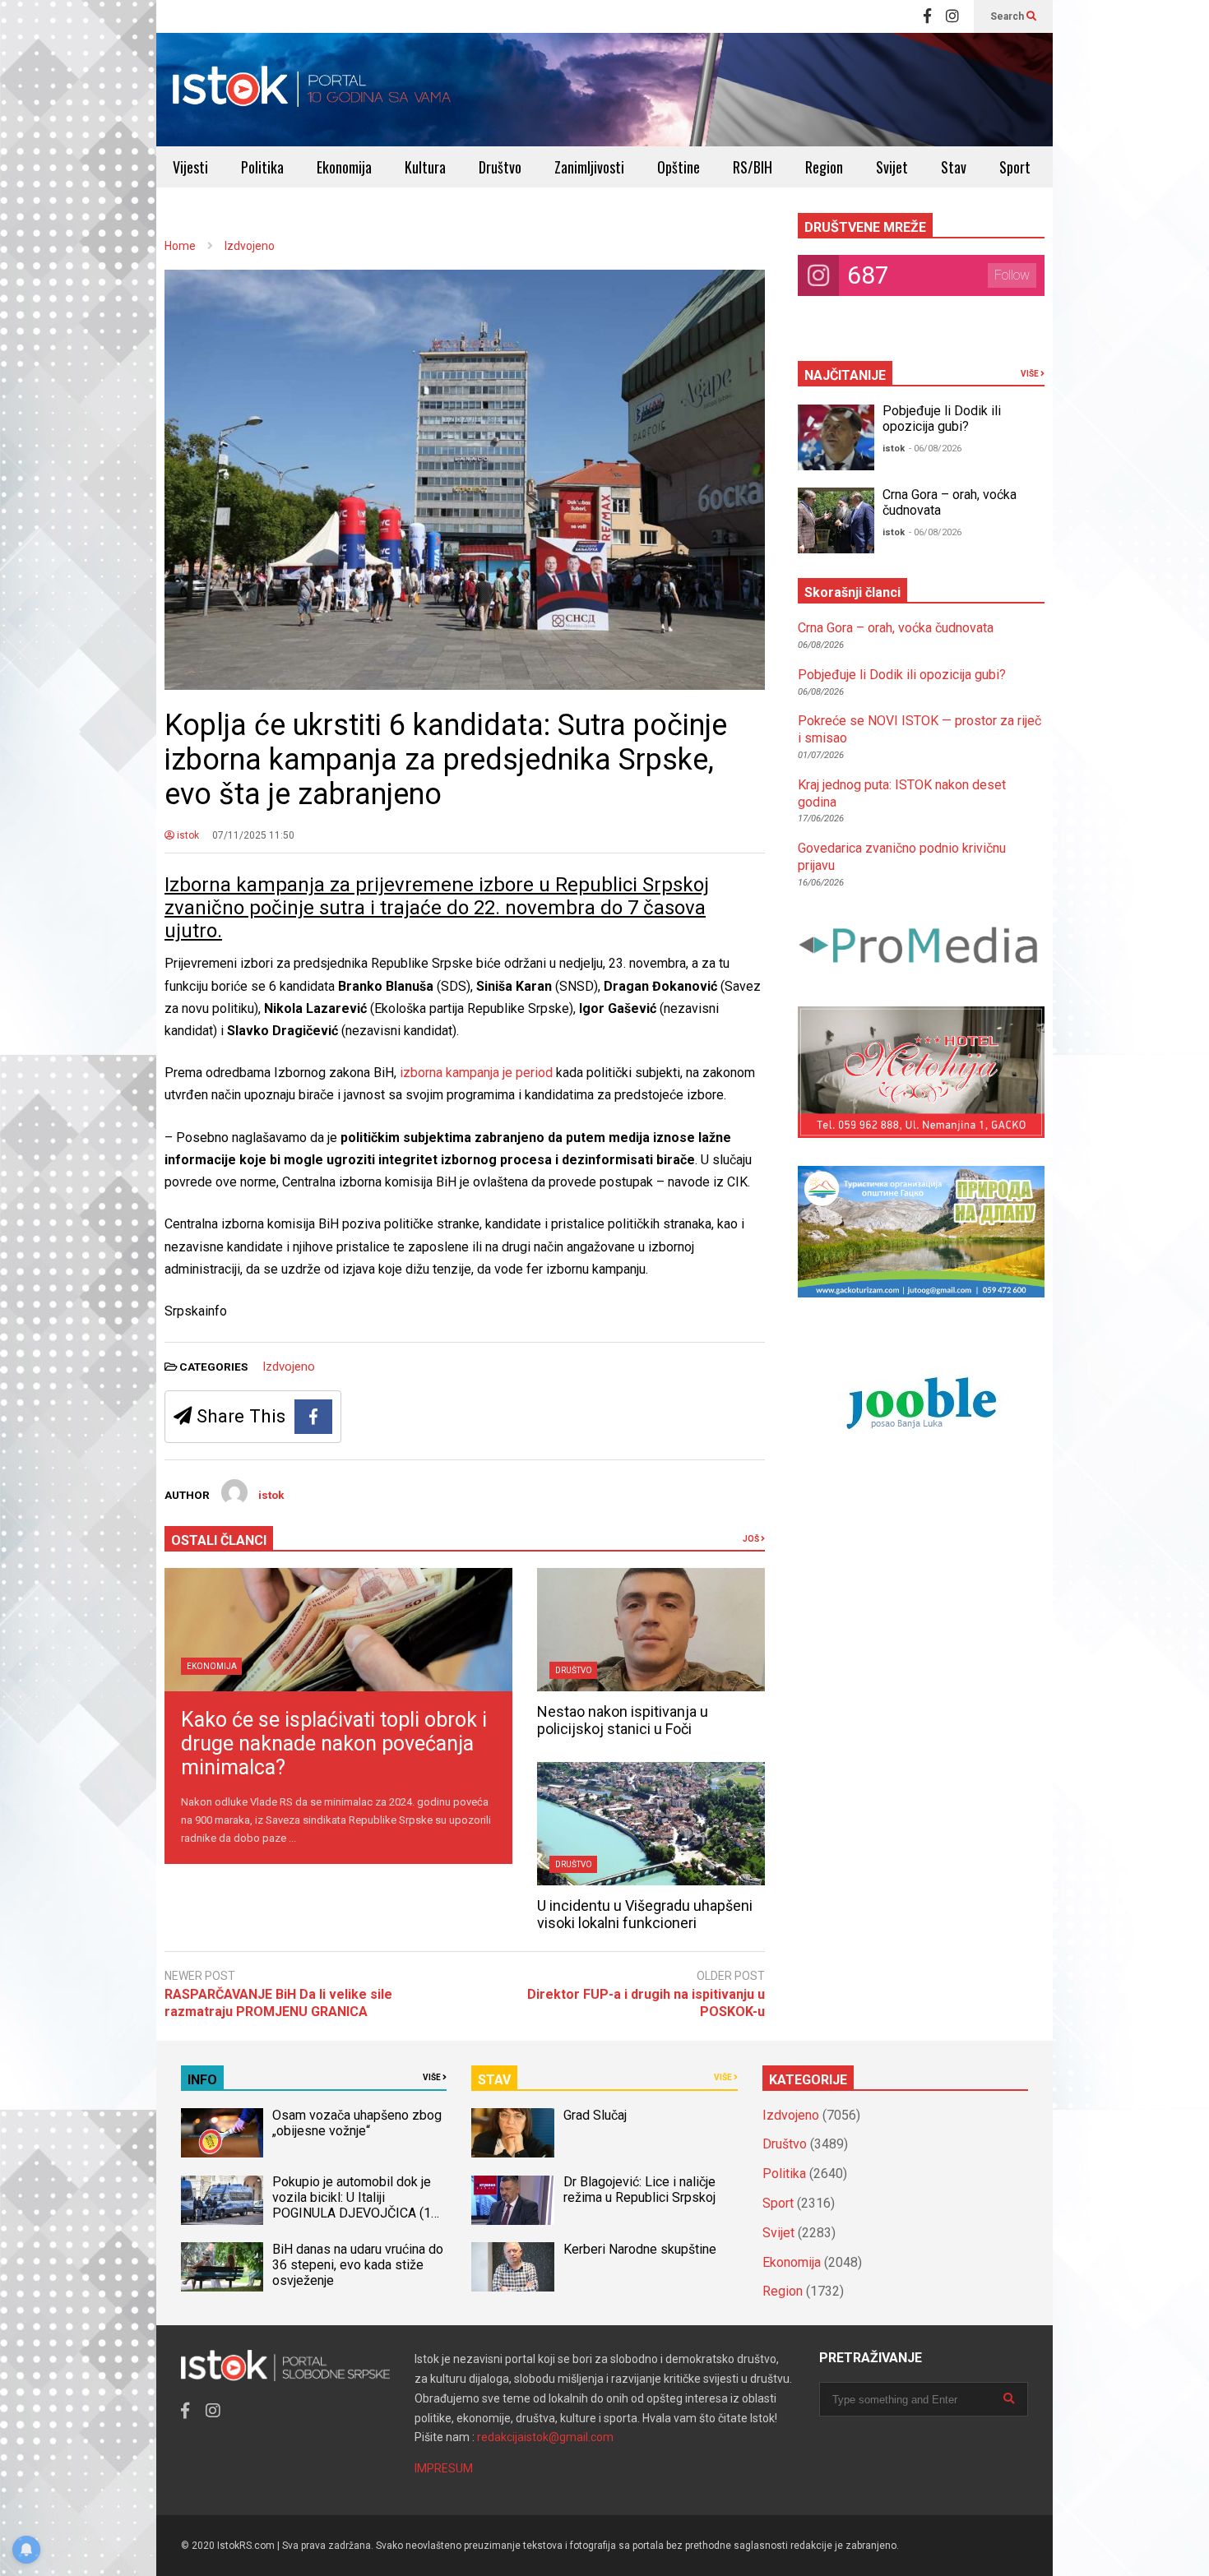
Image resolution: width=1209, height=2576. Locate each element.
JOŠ (752, 1539)
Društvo (500, 167)
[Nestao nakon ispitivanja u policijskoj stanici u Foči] (651, 1630)
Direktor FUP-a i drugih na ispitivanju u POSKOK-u (646, 2003)
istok (187, 835)
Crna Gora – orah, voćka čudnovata (896, 628)
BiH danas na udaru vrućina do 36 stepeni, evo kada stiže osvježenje (358, 2265)
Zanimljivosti (589, 167)
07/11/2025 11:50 (253, 835)
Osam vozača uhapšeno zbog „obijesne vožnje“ (357, 2123)
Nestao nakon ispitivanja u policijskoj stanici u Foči (623, 1720)
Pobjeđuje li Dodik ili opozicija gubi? (942, 419)
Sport (1015, 167)
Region (824, 167)
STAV (494, 2080)
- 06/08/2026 (935, 449)
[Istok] (312, 90)
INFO (202, 2080)
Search (1008, 16)
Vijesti (190, 167)
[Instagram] (952, 16)
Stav (954, 167)
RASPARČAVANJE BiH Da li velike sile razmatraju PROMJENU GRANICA (278, 2003)
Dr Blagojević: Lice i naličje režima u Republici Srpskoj (641, 2190)
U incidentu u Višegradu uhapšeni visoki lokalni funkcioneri (645, 1914)
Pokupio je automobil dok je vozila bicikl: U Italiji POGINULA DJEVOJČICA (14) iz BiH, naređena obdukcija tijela (357, 2213)
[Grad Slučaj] (512, 2133)
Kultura (425, 167)
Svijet (892, 167)
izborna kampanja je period (476, 1073)
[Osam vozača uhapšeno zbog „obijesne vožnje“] (222, 2133)
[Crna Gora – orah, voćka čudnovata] (836, 520)
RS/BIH (753, 167)
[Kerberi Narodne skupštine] (512, 2267)
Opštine (679, 167)
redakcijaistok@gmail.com (545, 2437)
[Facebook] (927, 16)
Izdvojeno (289, 1367)
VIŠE (1031, 374)
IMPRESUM (444, 2468)
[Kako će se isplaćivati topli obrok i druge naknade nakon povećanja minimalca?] (338, 1630)
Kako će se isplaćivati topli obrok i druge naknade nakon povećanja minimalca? (334, 1744)
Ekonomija (344, 167)
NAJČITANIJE (845, 375)
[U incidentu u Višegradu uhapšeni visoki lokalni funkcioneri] (651, 1824)
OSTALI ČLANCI (219, 1540)
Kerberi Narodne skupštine (640, 2249)
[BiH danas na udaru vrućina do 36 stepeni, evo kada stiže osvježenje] (222, 2267)
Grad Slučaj (595, 2115)
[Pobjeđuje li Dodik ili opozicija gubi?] (836, 437)
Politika (262, 167)
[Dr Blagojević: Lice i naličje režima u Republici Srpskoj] (512, 2200)
